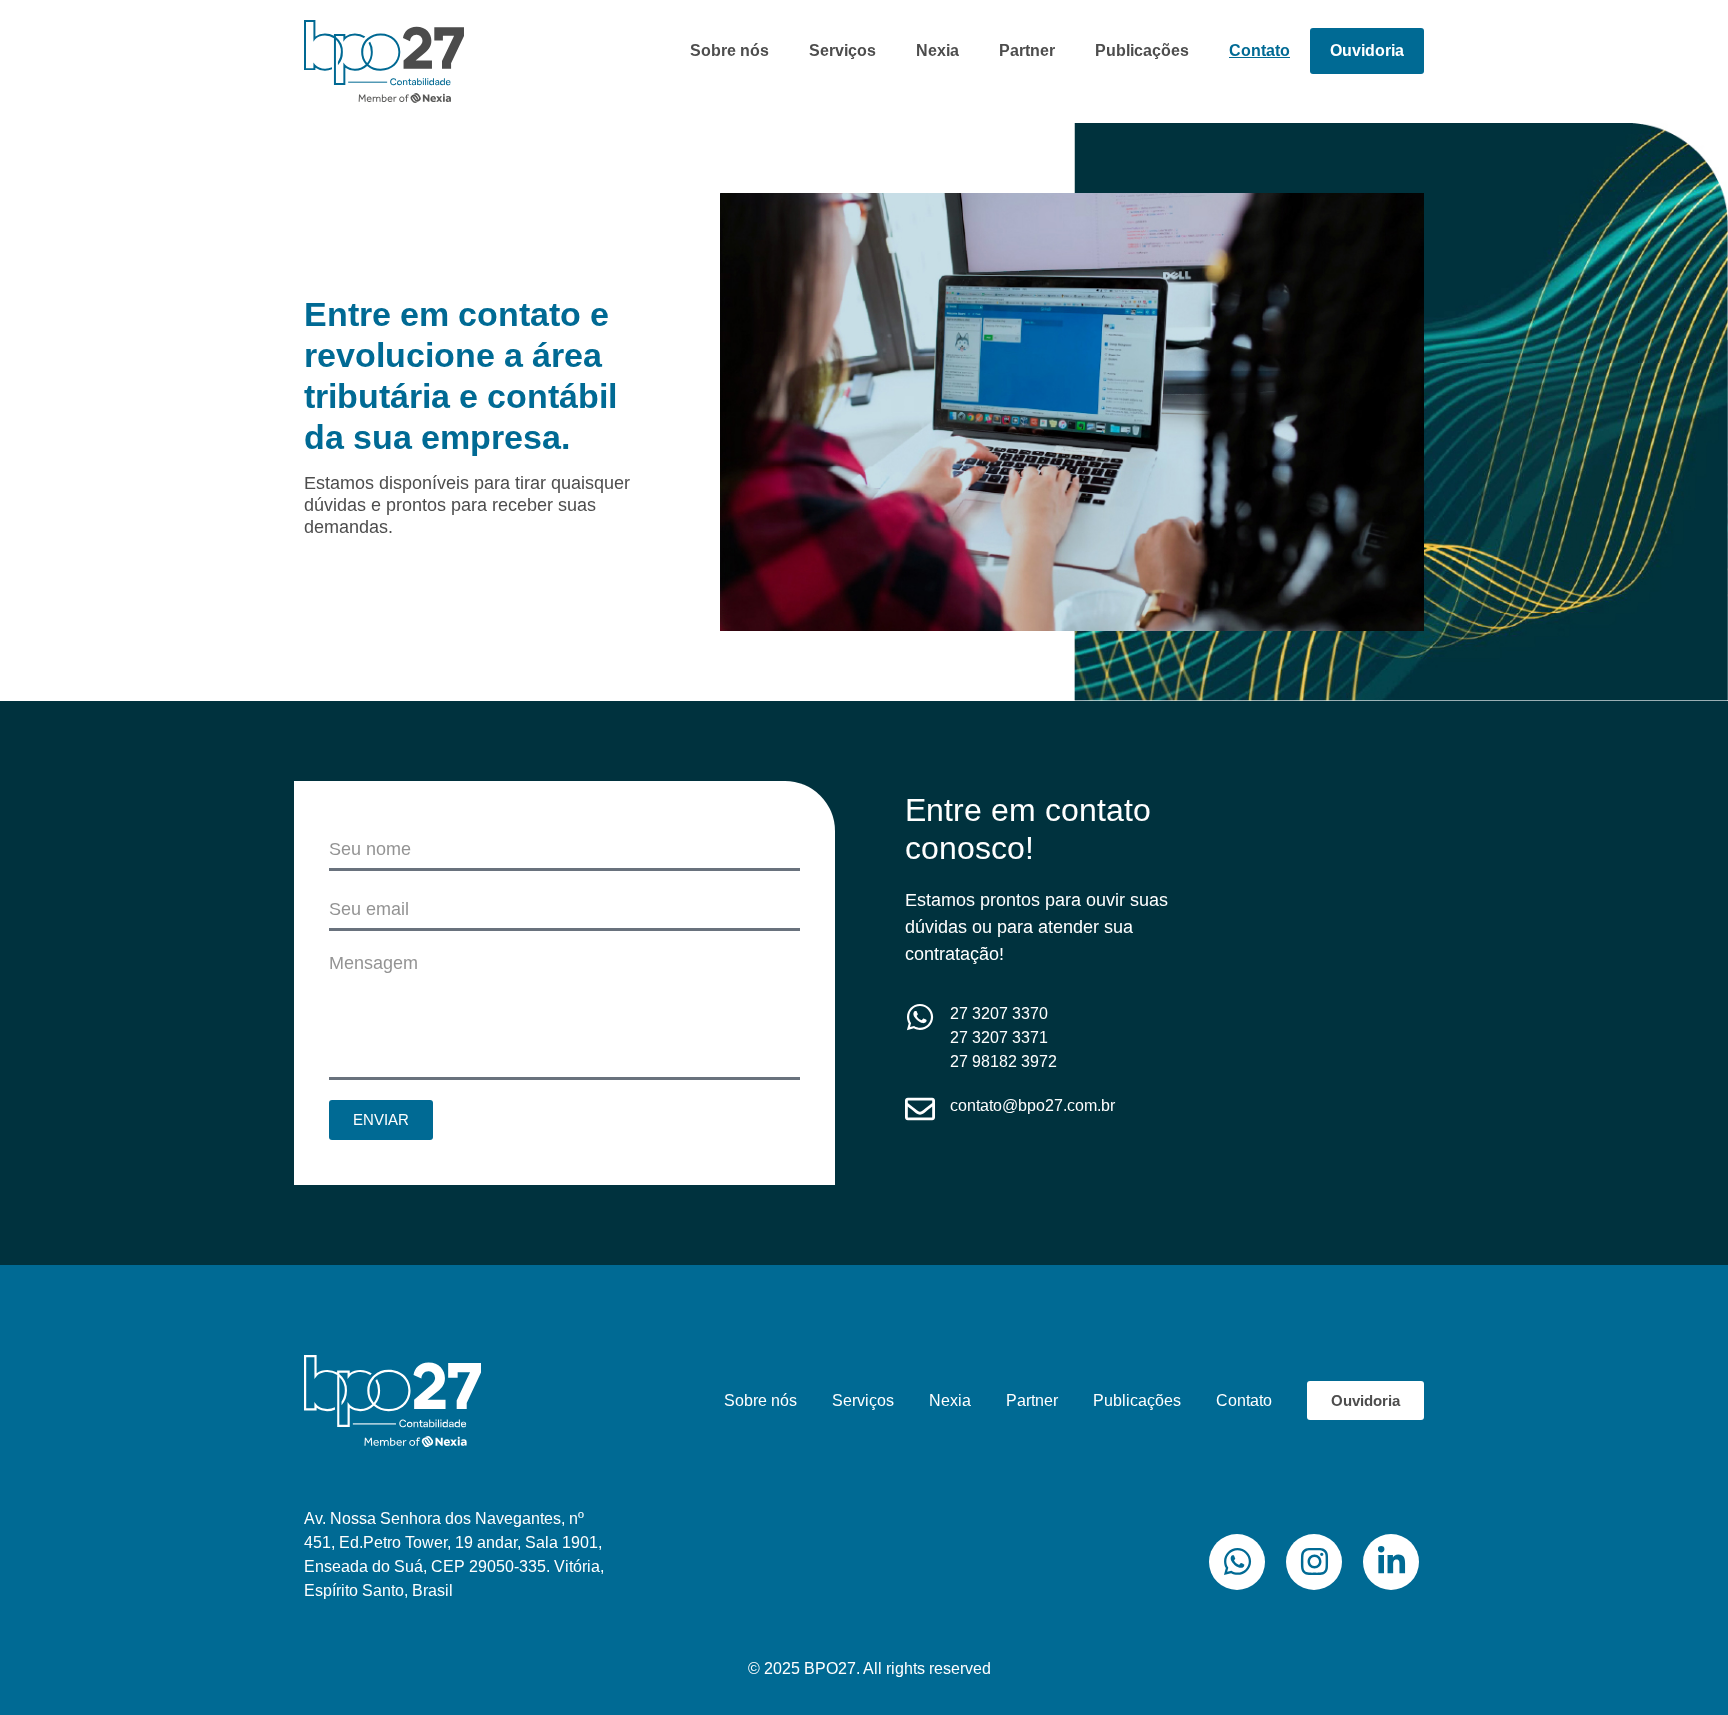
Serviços (842, 50)
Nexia (937, 50)
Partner (1027, 50)
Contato (1259, 50)
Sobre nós (729, 50)
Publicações (1142, 50)
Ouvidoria (1367, 50)
